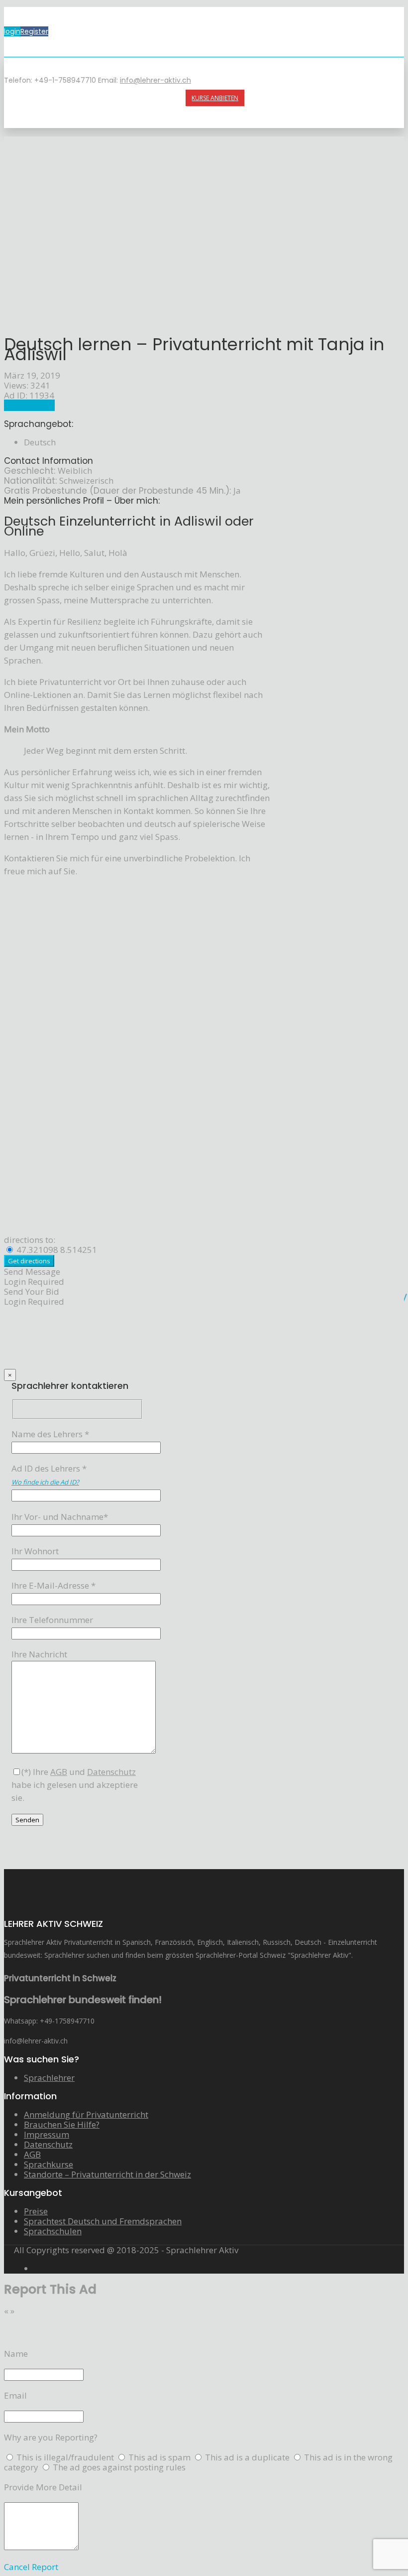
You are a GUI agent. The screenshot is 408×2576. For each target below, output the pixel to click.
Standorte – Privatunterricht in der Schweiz (107, 2174)
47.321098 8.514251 (56, 1250)
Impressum (47, 2134)
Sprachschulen (53, 2231)
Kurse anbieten (215, 98)
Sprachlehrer (29, 405)
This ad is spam (160, 2457)
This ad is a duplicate (248, 2457)
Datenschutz (48, 2144)
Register (34, 31)
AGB (32, 2154)
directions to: (30, 1240)
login (12, 31)
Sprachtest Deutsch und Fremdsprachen (103, 2221)
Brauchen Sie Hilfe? (62, 2124)
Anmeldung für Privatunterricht (86, 2114)
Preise (36, 2211)
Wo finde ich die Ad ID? (45, 1482)
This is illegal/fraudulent (65, 2457)
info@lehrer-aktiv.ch (155, 80)
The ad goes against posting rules (119, 2467)
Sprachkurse (49, 2164)
